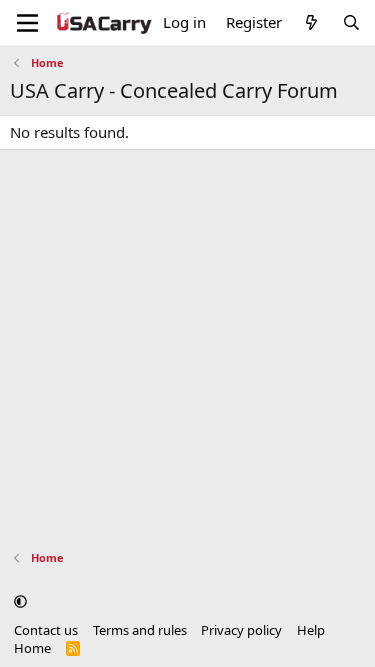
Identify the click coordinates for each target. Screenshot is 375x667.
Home (32, 648)
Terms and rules (140, 630)
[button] (20, 601)
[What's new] (311, 22)
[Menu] (27, 23)
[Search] (351, 22)
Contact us (46, 630)
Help (311, 630)
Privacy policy (241, 630)
